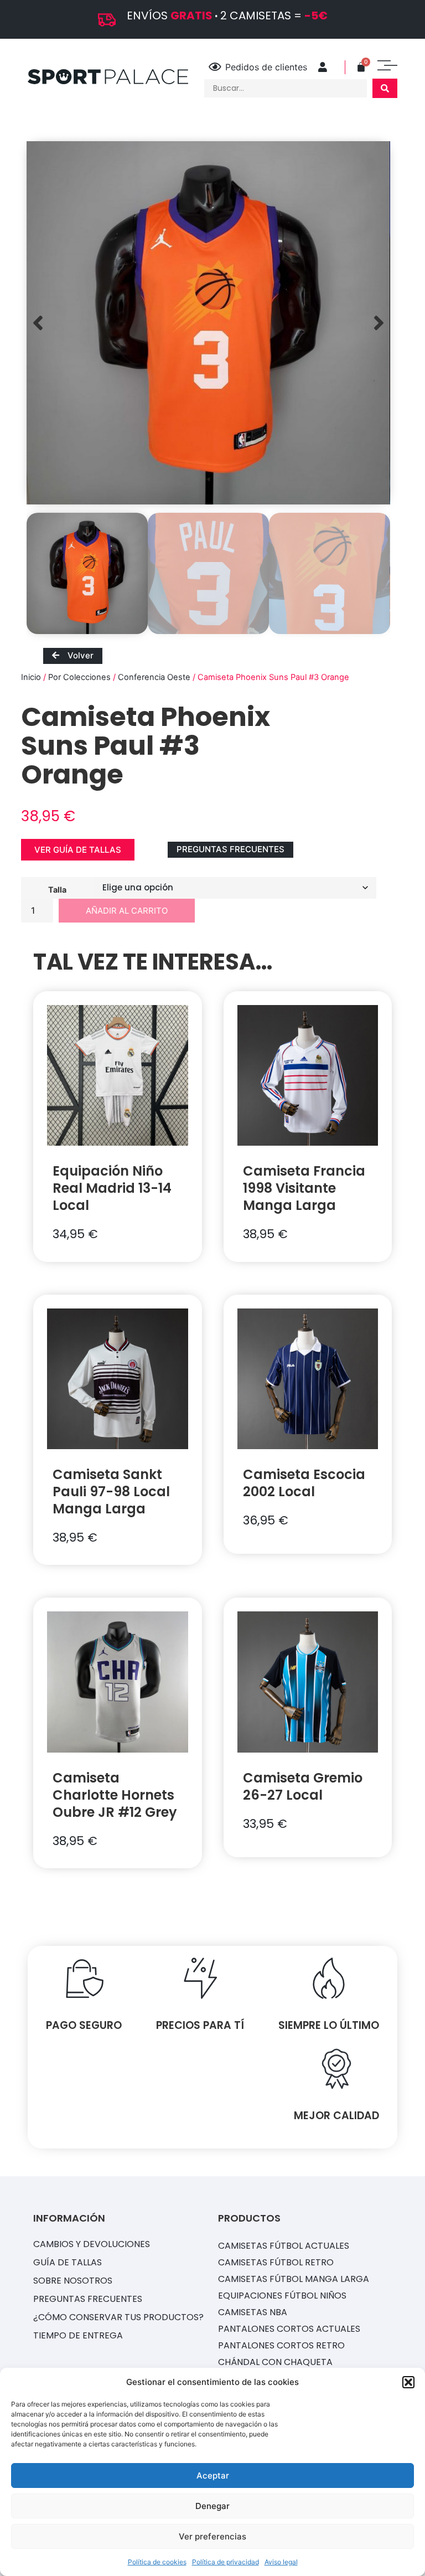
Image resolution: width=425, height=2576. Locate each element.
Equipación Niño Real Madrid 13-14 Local (112, 1188)
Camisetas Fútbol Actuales (284, 2246)
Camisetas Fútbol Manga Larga (294, 2279)
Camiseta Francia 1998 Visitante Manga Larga (304, 1188)
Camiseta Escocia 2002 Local (304, 1483)
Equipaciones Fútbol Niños (282, 2296)
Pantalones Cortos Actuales (289, 2329)
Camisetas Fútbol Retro (276, 2262)
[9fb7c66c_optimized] (208, 323)
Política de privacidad (226, 2562)
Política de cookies (157, 2562)
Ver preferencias (212, 2536)
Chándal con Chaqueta (275, 2362)
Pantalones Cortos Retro (281, 2345)
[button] (408, 2382)
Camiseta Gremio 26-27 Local (303, 1786)
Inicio (31, 677)
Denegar (212, 2506)
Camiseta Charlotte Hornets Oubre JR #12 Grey (115, 1795)
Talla (57, 889)
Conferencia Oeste (154, 677)
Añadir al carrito (127, 911)
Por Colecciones (79, 677)
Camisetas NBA (253, 2312)
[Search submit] (385, 88)
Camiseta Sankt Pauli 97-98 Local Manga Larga (111, 1491)
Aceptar (213, 2475)
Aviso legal (281, 2562)
